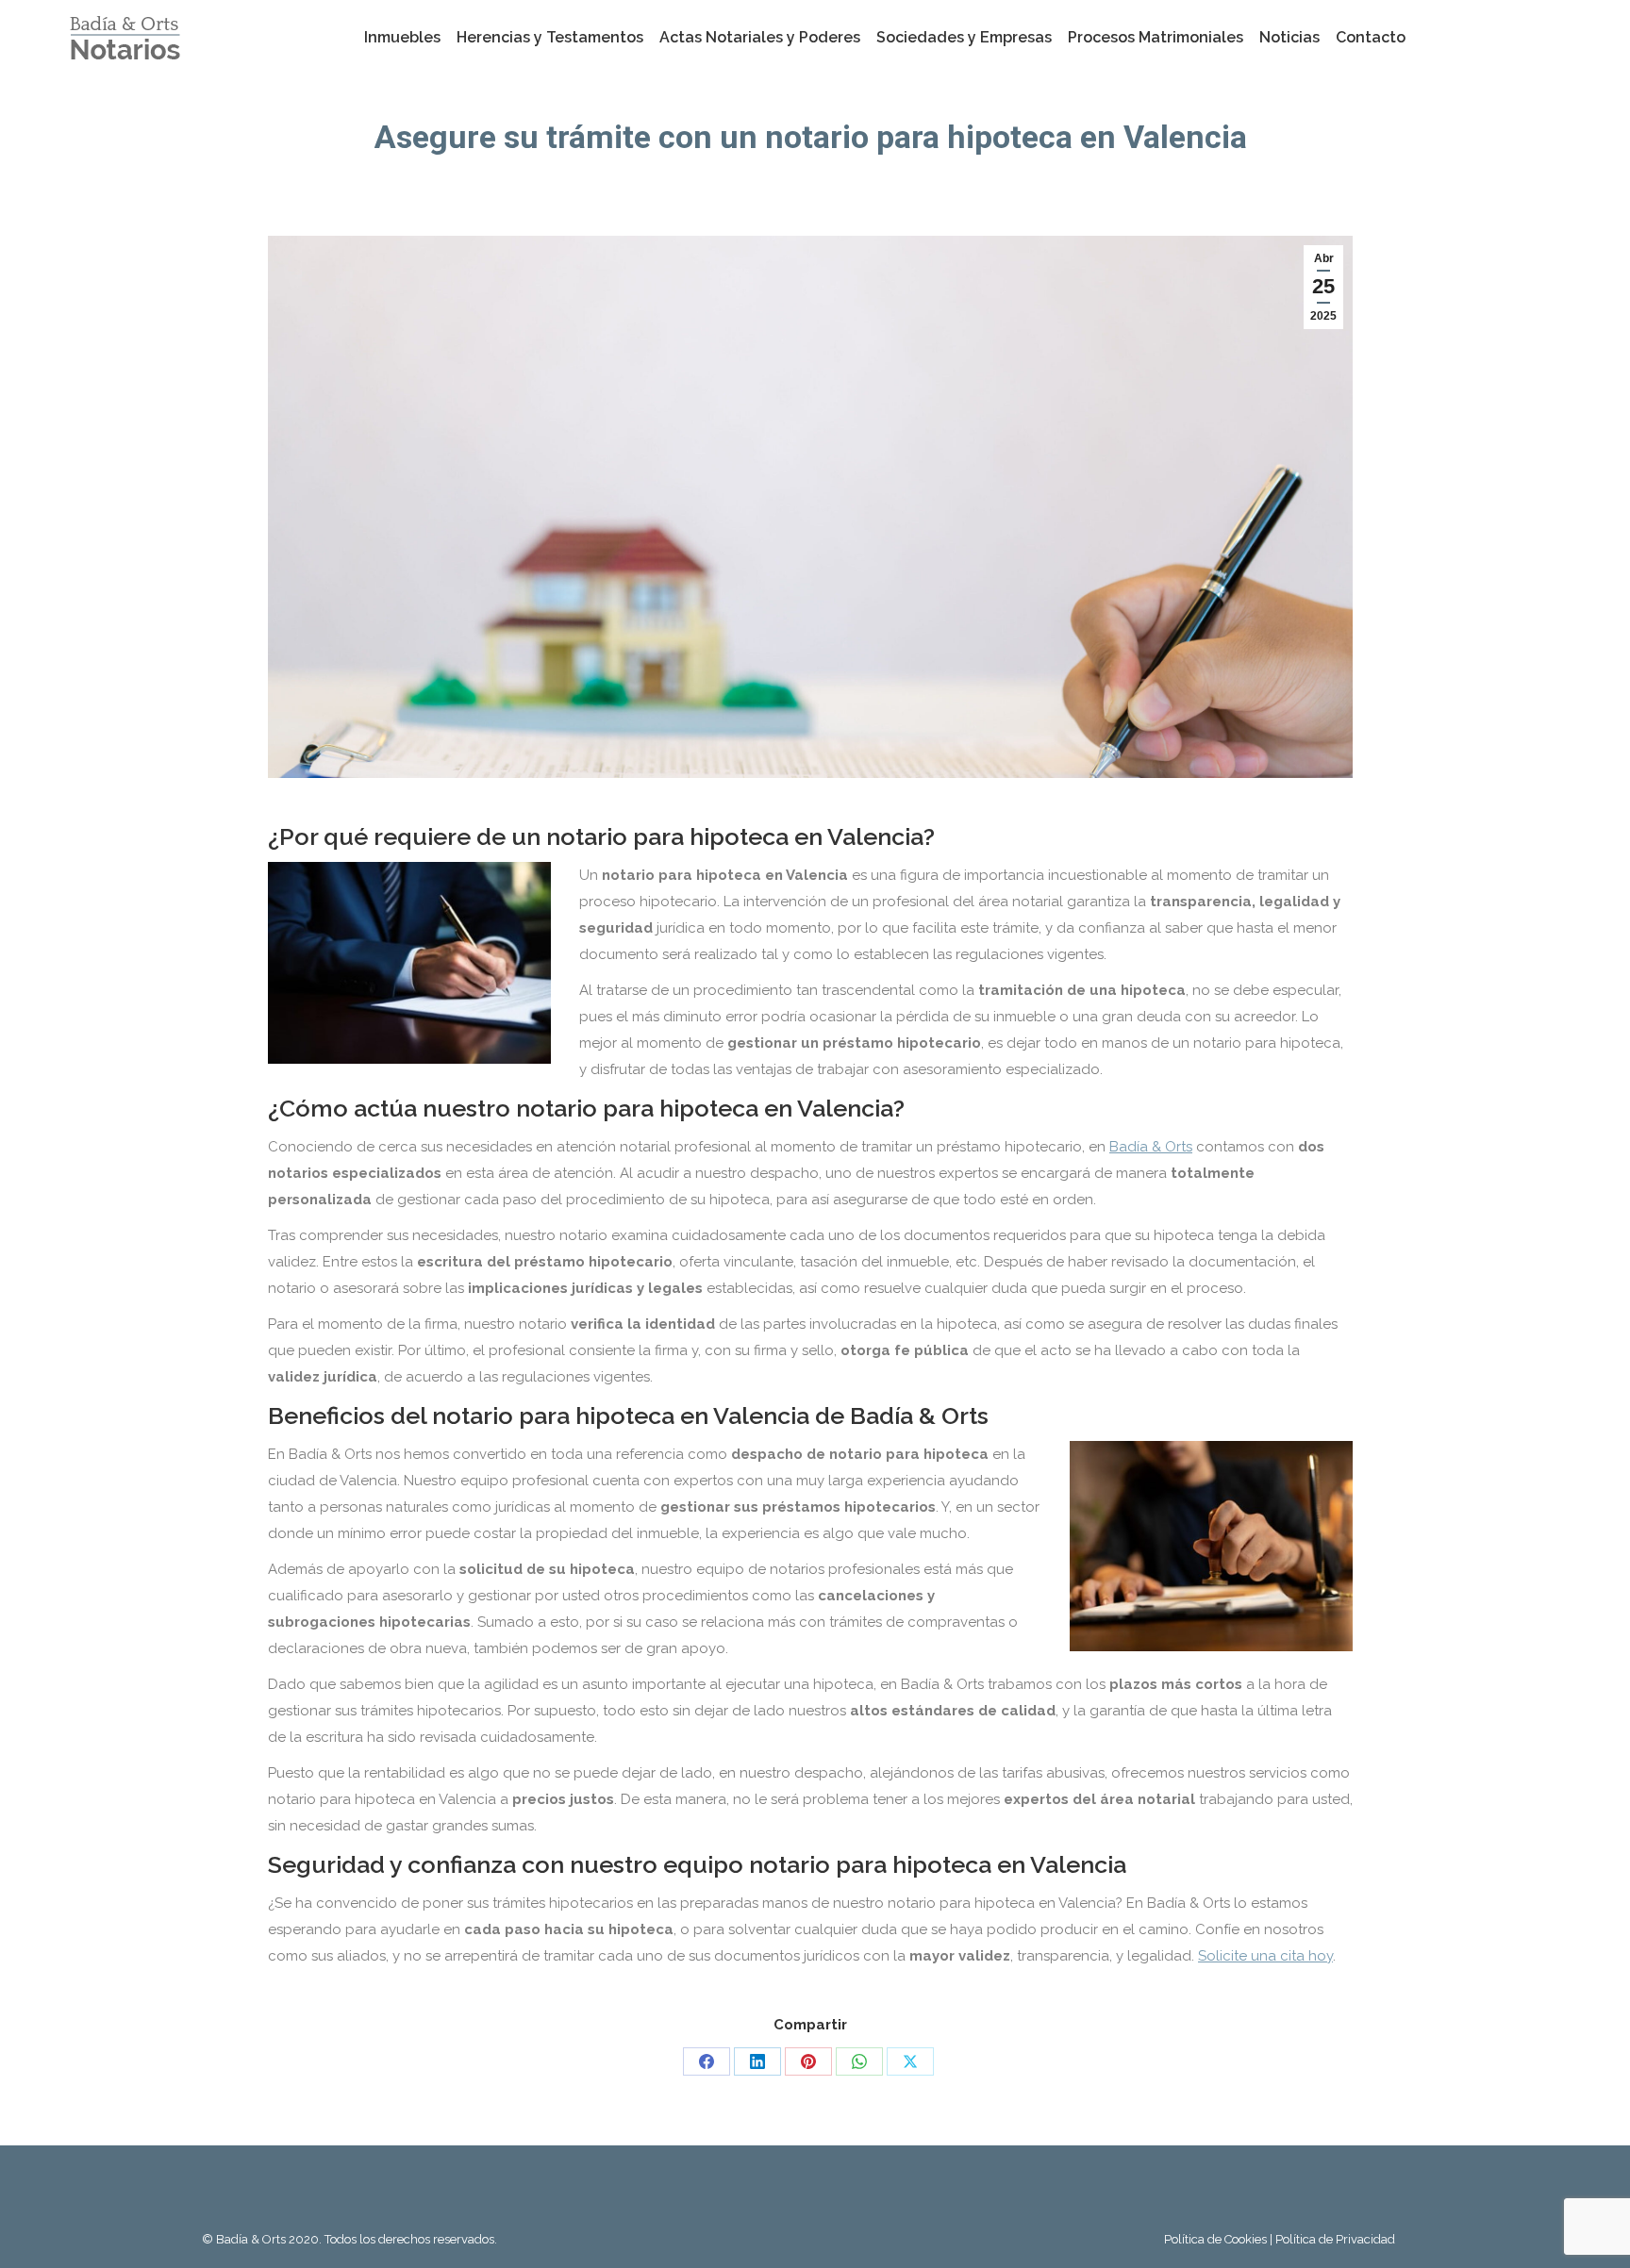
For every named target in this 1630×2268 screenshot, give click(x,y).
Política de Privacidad (1335, 2239)
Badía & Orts (1151, 1147)
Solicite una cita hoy (1265, 1956)
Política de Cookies (1217, 2239)
